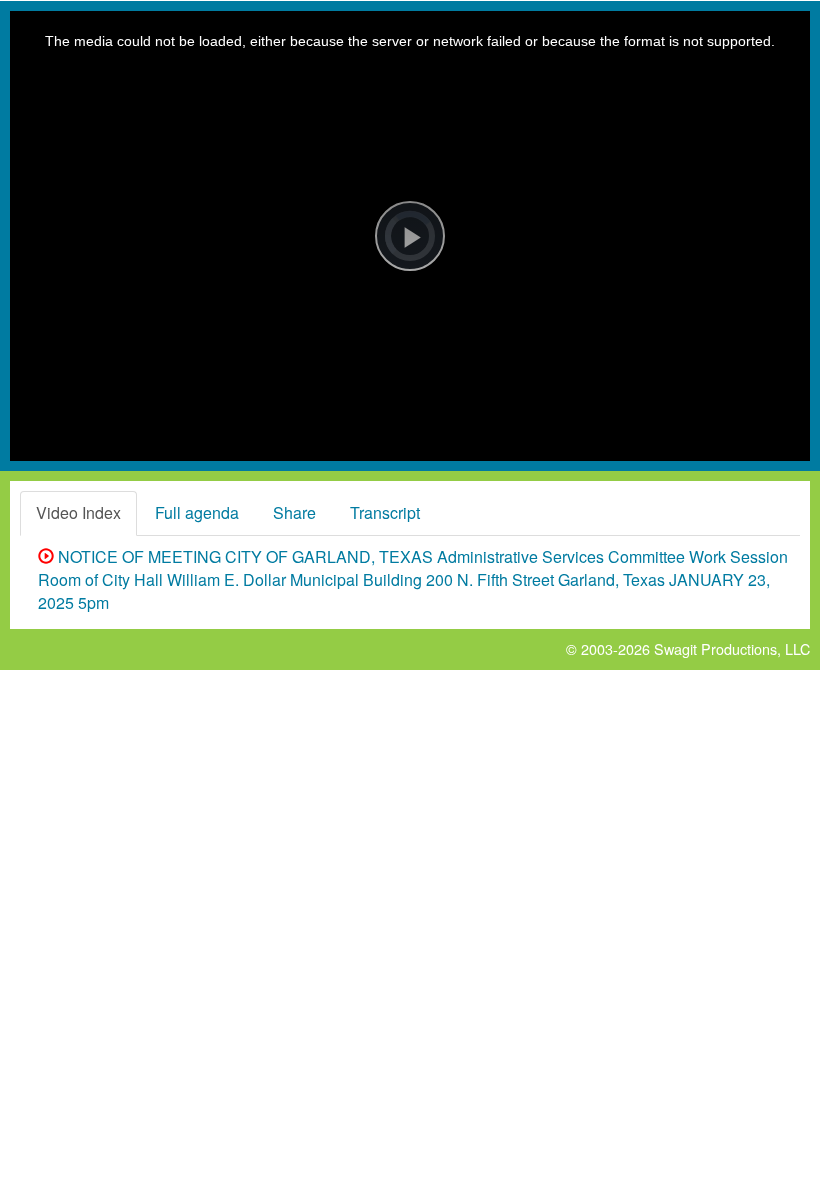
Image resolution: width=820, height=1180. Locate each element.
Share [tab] (294, 512)
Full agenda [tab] (197, 512)
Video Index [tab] (78, 512)
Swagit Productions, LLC (732, 648)
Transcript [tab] (385, 512)
